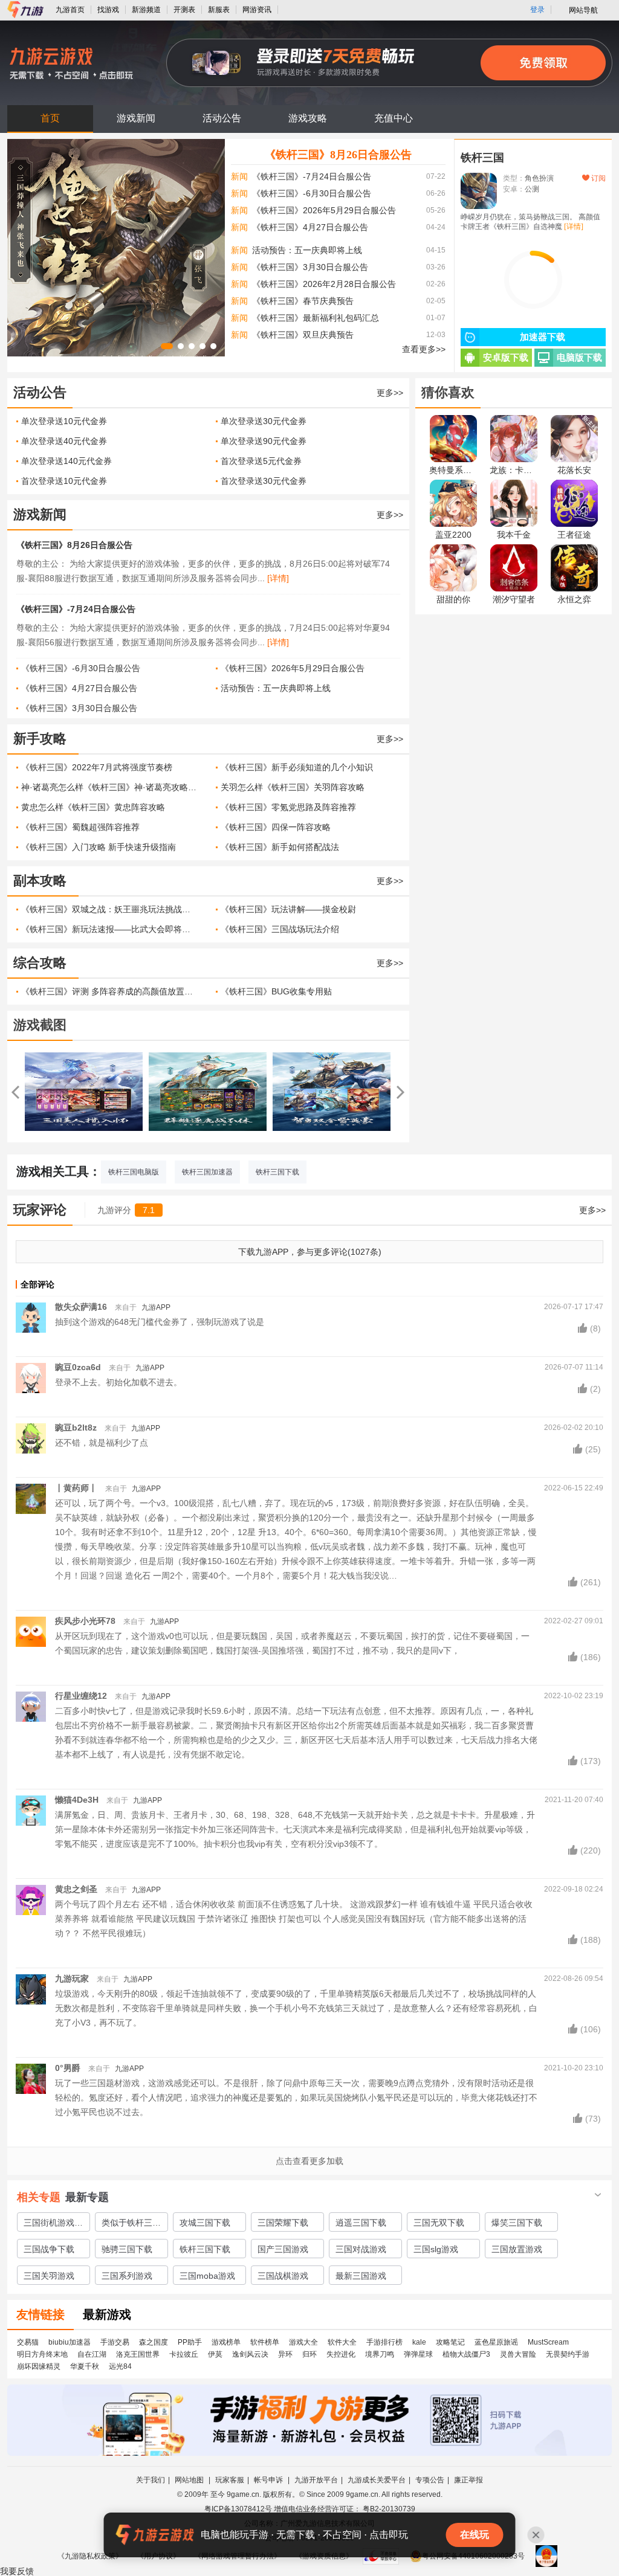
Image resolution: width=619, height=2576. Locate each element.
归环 (309, 2354)
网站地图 (190, 2480)
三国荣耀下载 (283, 2223)
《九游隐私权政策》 (90, 2556)
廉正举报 (468, 2480)
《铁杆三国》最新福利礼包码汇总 (316, 318)
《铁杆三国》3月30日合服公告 (310, 267)
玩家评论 (40, 1210)
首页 (50, 118)
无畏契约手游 (568, 2354)
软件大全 (342, 2342)
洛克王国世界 (138, 2354)
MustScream (548, 2342)
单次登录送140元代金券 (66, 461)
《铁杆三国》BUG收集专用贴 (276, 991)
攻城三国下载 (205, 2223)
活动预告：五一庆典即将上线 (307, 250)
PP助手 (190, 2342)
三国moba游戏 (207, 2276)
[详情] (278, 578)
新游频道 (146, 10)
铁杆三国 (482, 158)
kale (419, 2342)
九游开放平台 (316, 2480)
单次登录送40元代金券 (64, 441)
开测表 (184, 10)
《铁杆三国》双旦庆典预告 (303, 335)
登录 (537, 10)
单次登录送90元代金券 (264, 441)
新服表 (219, 10)
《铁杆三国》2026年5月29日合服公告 (324, 210)
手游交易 (115, 2342)
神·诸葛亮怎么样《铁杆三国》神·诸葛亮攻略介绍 (109, 787)
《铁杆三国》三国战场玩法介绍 (280, 929)
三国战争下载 (49, 2249)
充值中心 (394, 118)
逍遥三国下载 (361, 2223)
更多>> (390, 393)
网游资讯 (257, 10)
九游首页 (70, 10)
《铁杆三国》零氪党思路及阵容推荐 (288, 807)
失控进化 (341, 2354)
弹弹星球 (418, 2354)
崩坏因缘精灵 (39, 2366)
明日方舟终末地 (42, 2354)
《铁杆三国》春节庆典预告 (303, 301)
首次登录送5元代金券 (261, 461)
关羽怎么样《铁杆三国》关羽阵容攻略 (293, 787)
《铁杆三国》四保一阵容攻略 (276, 827)
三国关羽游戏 (49, 2276)
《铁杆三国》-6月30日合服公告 (312, 193)
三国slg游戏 (436, 2249)
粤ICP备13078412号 (238, 2509)
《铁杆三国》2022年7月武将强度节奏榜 (97, 767)
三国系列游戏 (127, 2276)
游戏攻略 (308, 118)
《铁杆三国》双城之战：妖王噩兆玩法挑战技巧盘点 (109, 909)
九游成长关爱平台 (377, 2480)
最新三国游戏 (361, 2276)
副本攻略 (40, 881)
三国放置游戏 (517, 2249)
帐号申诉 (269, 2480)
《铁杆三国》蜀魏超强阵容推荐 (80, 827)
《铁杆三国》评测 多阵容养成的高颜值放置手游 (109, 991)
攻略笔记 (450, 2342)
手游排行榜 (384, 2342)
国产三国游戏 (283, 2249)
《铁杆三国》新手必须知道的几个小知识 (297, 767)
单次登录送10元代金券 (64, 421)
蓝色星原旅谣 (496, 2342)
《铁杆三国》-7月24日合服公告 (312, 176)
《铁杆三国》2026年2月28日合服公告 (324, 284)
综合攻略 (40, 963)
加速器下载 (543, 337)
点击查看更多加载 (309, 2161)
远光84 (120, 2366)
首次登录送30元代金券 (264, 481)
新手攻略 (40, 739)
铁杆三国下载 (277, 1172)
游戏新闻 (136, 118)
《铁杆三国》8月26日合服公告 (338, 155)
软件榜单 (265, 2342)
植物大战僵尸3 (466, 2354)
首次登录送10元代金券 (64, 481)
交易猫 (28, 2342)
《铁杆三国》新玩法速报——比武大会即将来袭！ (109, 929)
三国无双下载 (439, 2223)
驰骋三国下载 (127, 2249)
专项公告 (430, 2480)
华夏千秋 (85, 2366)
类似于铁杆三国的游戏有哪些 (131, 2224)
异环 (285, 2354)
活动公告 (222, 118)
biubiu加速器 (70, 2342)
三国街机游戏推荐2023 (53, 2224)
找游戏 (108, 10)
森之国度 (154, 2342)
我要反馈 (17, 2571)
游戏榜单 (226, 2342)
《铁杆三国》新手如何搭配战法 (280, 847)
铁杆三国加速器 (207, 1172)
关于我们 (151, 2480)
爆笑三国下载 (517, 2223)
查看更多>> (424, 349)
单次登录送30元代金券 (264, 421)
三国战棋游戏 (283, 2276)
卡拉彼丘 (184, 2354)
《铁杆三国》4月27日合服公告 (310, 227)
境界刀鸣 (380, 2354)
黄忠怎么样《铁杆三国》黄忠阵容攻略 (93, 807)
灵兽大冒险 (518, 2354)
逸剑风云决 (250, 2354)
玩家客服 (230, 2480)
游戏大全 (303, 2342)
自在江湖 (92, 2354)
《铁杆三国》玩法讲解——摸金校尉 (288, 909)
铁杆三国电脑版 (134, 1172)
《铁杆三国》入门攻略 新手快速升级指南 (99, 847)
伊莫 (215, 2354)
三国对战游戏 (361, 2249)
